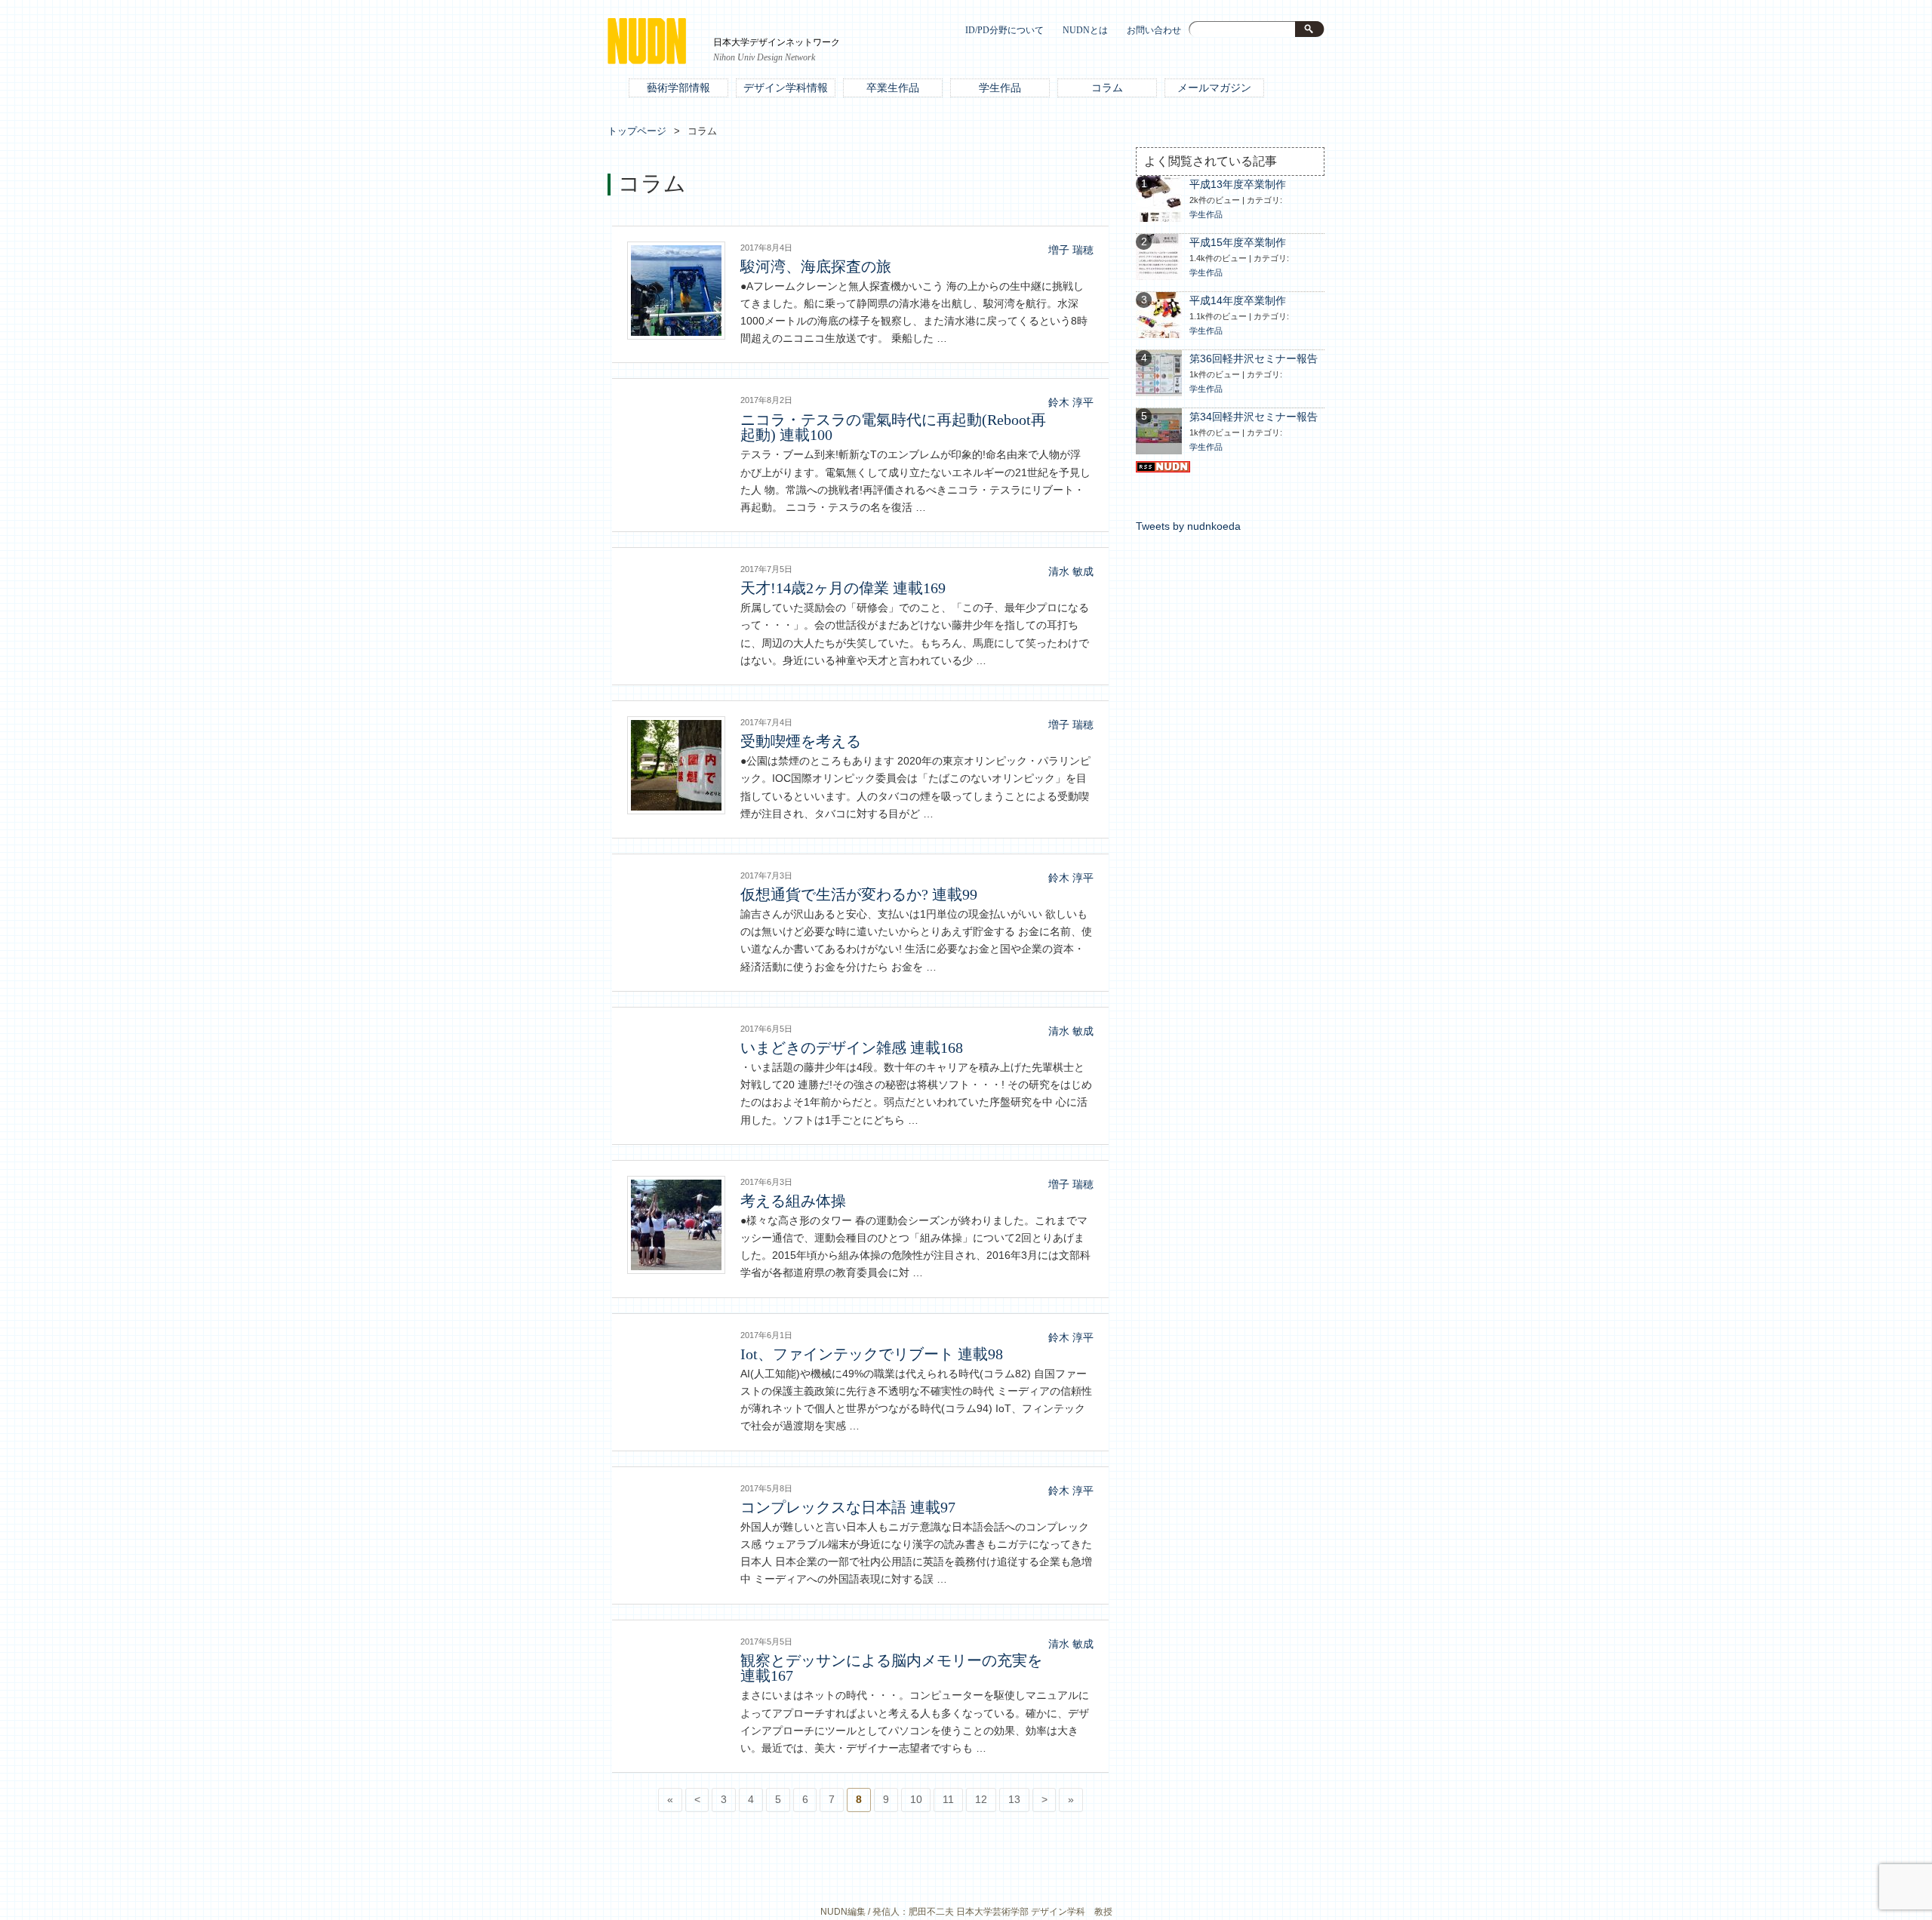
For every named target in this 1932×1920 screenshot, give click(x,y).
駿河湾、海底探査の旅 (816, 266)
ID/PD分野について (1004, 31)
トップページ (637, 131)
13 (1014, 1800)
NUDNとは (1085, 31)
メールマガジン (1214, 88)
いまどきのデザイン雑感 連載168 (852, 1048)
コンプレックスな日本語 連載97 (848, 1507)
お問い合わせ (1154, 31)
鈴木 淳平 (1071, 403)
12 (981, 1800)
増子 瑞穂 (1071, 250)
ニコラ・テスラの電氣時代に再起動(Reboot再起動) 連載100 (893, 427)
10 (916, 1800)
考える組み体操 (793, 1201)
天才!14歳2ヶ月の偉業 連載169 (843, 588)
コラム (1107, 88)
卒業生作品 (893, 88)
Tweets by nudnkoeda (1188, 526)
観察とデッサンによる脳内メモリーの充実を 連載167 (891, 1668)
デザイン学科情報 (786, 88)
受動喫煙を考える (801, 741)
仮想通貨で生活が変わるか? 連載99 (859, 894)
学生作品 (1000, 88)
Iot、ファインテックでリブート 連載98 (872, 1354)
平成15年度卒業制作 (1238, 243)
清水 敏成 (1071, 572)
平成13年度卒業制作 (1238, 185)
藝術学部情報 (678, 88)
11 (948, 1800)
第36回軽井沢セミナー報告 (1254, 359)
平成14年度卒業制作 (1238, 301)
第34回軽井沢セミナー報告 (1254, 417)
